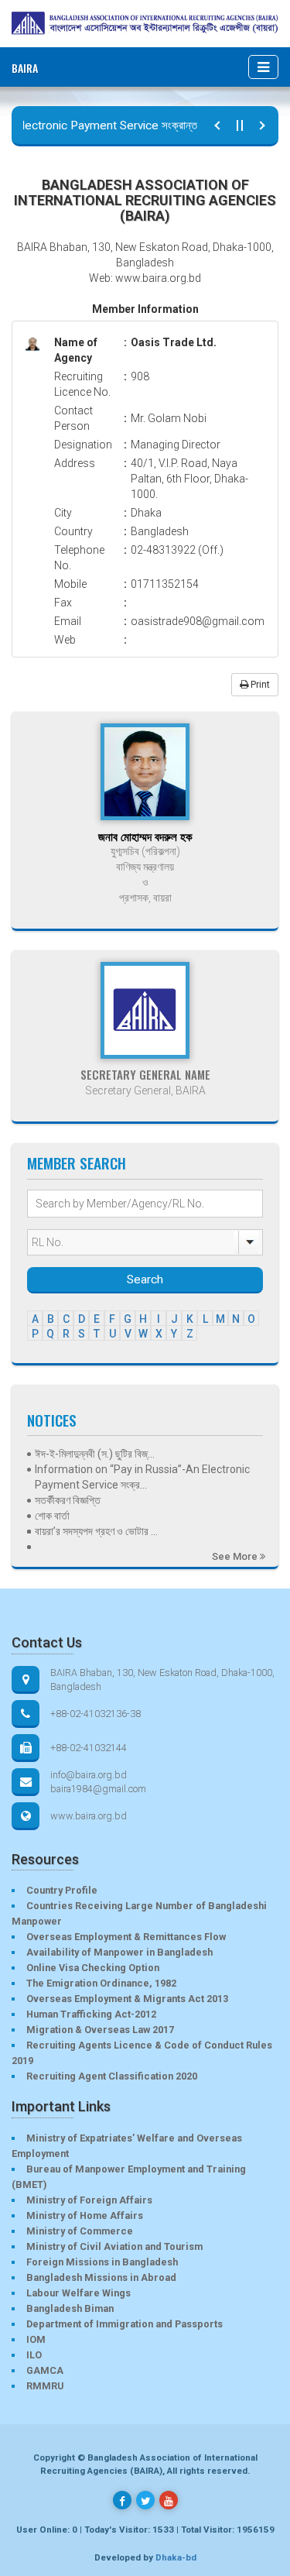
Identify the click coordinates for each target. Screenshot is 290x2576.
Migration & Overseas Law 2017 (100, 2030)
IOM (36, 2339)
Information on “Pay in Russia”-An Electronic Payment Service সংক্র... (142, 1477)
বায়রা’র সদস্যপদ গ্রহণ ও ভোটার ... (96, 1531)
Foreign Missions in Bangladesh (102, 2262)
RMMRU (45, 2386)
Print (259, 685)
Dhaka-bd (176, 2557)
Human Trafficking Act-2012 (91, 2014)
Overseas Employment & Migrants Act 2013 (127, 1999)
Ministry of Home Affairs (85, 2215)
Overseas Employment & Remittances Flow (126, 1937)
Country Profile (62, 1890)
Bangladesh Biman (70, 2308)
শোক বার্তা (52, 1516)
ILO (34, 2355)
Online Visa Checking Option (93, 1968)
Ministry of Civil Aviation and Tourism (114, 2246)
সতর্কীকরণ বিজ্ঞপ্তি (68, 1500)
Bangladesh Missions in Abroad (101, 2277)
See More (236, 1556)
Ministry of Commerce (80, 2231)
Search (145, 1279)
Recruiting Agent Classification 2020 (112, 2076)
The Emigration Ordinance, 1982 (101, 1983)
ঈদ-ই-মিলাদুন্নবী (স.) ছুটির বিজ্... (95, 1454)
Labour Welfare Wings (78, 2293)
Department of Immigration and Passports (125, 2324)
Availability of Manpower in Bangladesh (119, 1952)
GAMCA (45, 2370)
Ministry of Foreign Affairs (89, 2200)
